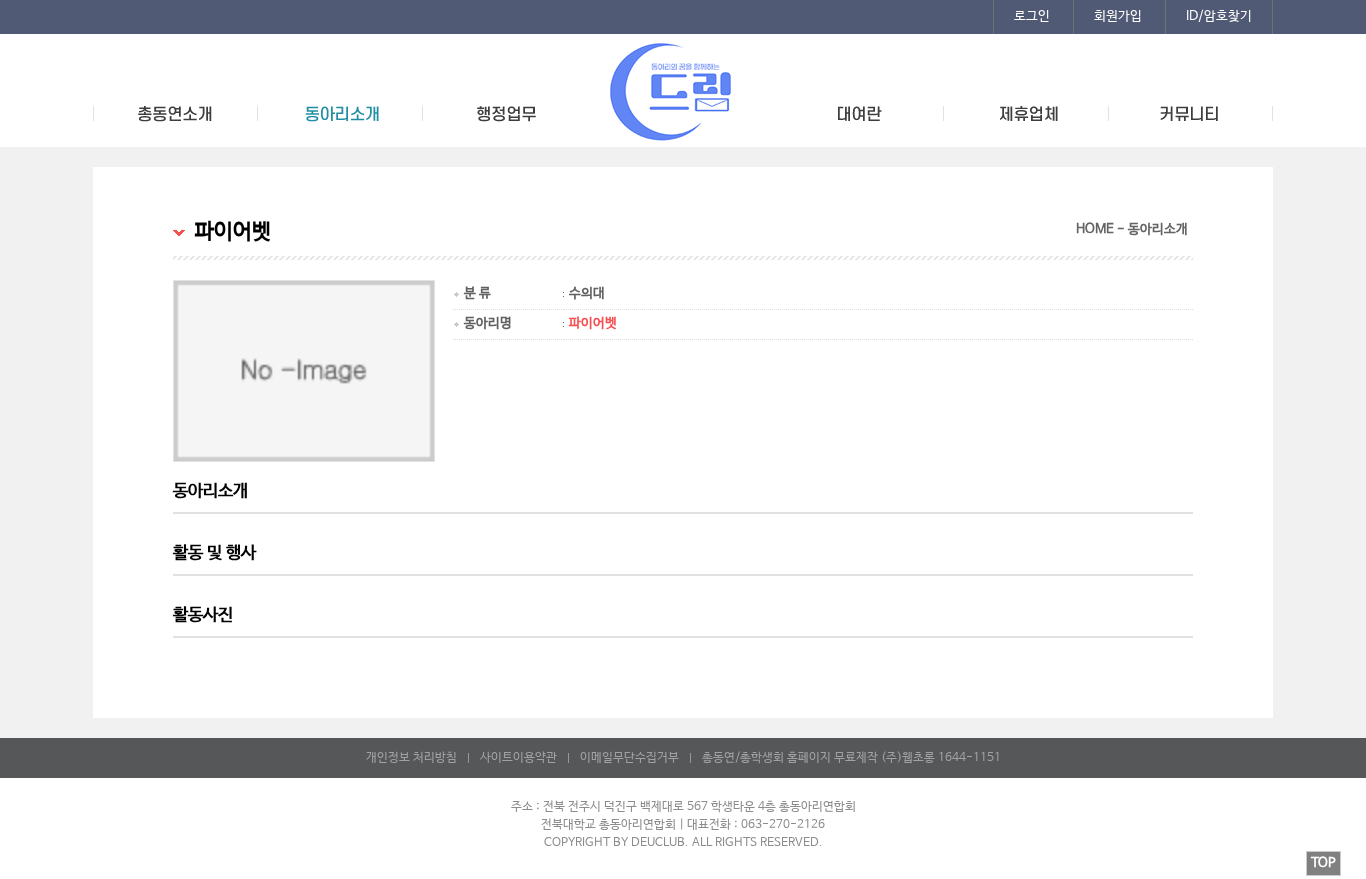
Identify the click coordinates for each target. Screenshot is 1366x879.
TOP (1323, 863)
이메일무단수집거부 (629, 758)
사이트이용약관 (518, 758)
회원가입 (1118, 16)
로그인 (1032, 16)
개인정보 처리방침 (411, 758)
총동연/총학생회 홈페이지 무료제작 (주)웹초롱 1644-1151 (851, 758)
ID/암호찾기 (1219, 16)
